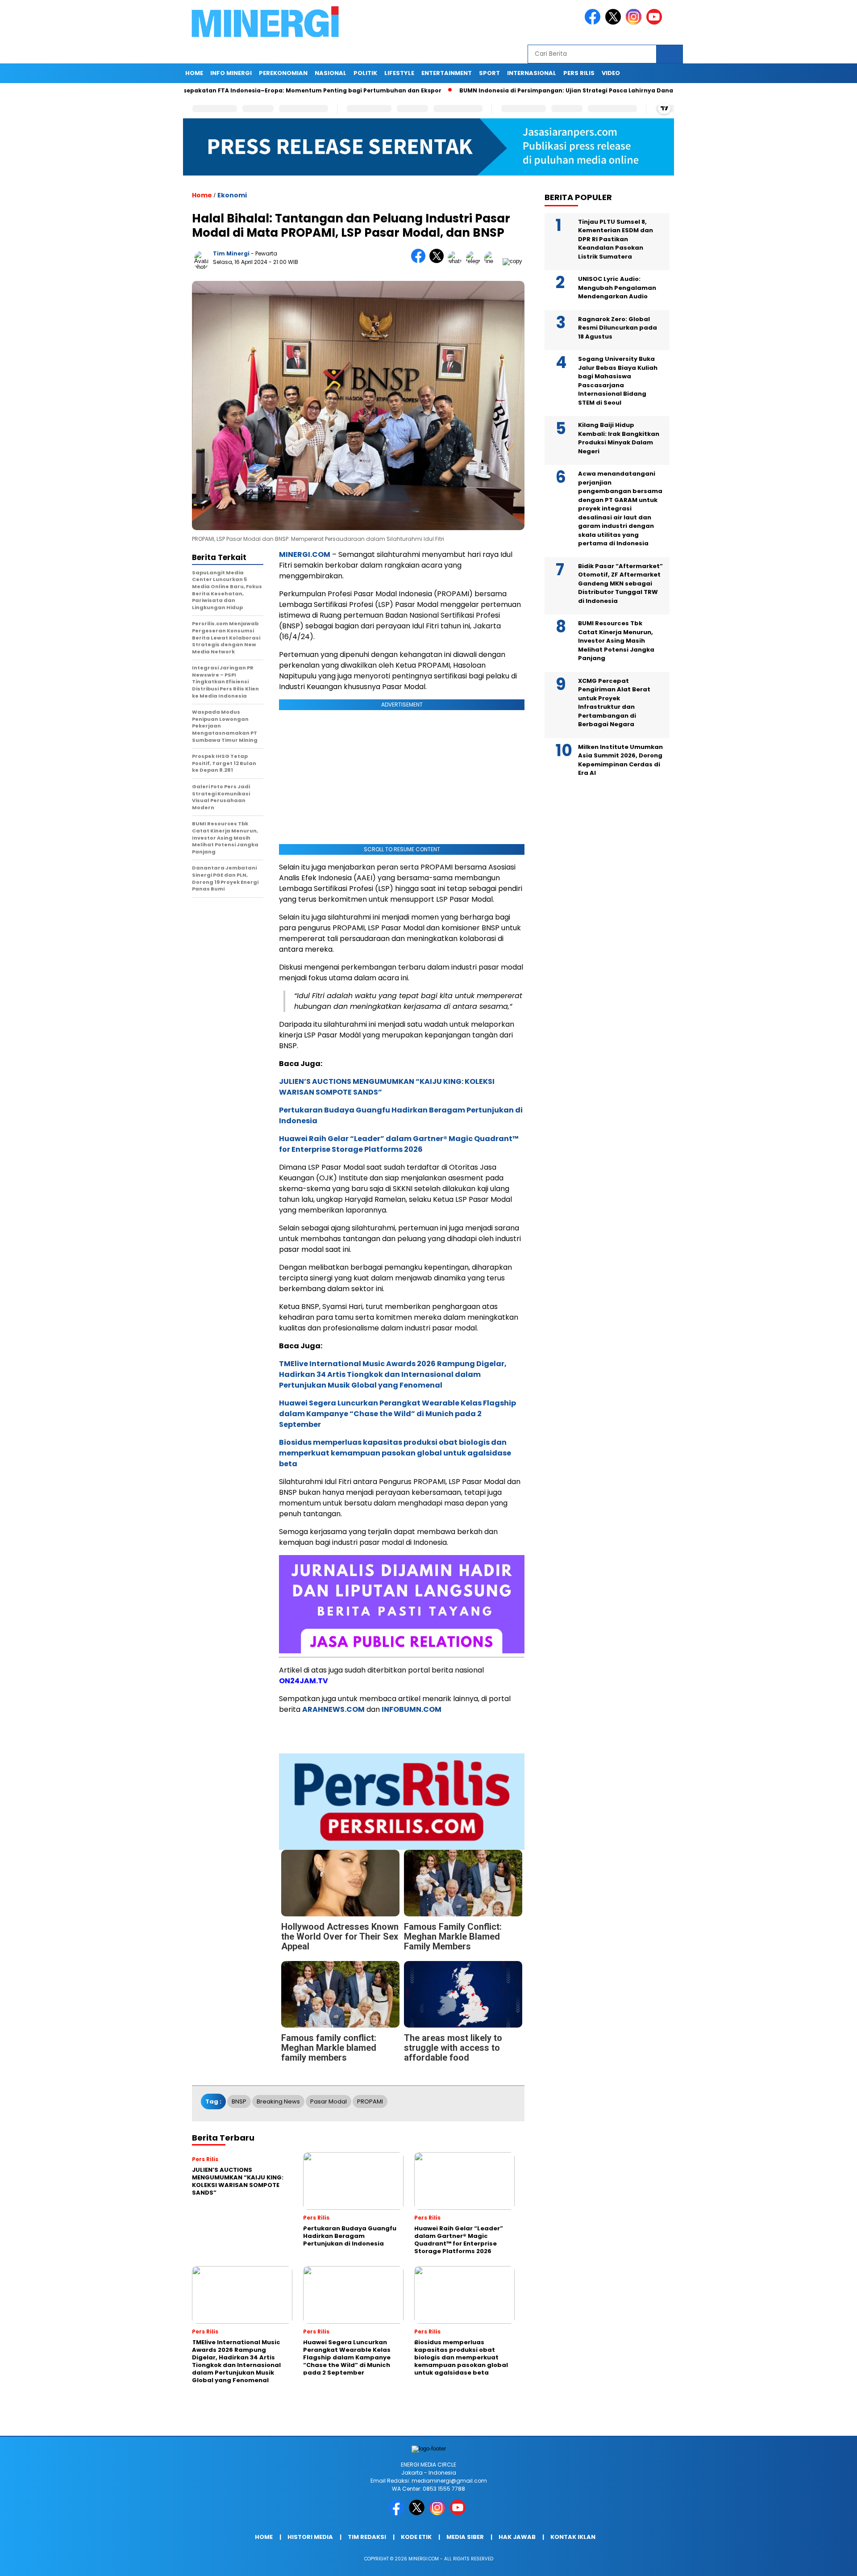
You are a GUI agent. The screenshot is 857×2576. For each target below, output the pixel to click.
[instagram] (635, 23)
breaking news (278, 2101)
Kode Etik (416, 2537)
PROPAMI (370, 2101)
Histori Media (310, 2537)
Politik (365, 73)
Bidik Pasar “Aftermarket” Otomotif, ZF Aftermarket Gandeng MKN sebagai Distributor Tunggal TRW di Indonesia (620, 583)
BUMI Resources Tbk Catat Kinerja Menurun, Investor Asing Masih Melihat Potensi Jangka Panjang (616, 641)
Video (611, 73)
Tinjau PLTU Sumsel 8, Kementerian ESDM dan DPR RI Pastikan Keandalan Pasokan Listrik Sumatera (616, 239)
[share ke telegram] (475, 261)
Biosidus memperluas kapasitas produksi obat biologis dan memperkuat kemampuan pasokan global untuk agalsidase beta (395, 1453)
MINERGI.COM (305, 554)
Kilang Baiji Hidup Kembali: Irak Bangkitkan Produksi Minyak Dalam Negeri (619, 438)
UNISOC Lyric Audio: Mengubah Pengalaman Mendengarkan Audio (617, 288)
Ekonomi (232, 195)
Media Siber (465, 2537)
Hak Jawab (517, 2537)
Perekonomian (283, 73)
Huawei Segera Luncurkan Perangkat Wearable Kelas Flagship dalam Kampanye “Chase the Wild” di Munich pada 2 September (397, 1414)
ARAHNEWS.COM (333, 1709)
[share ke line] (493, 261)
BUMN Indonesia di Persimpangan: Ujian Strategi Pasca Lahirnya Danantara (503, 90)
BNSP (239, 2101)
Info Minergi (231, 73)
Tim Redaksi (367, 2537)
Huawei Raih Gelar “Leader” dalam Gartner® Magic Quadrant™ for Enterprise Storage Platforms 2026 (399, 1144)
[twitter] (615, 23)
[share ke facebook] (420, 261)
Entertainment (447, 73)
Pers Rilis (579, 73)
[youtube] (656, 23)
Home (194, 73)
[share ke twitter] (439, 261)
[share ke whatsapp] (457, 261)
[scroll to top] (824, 2562)
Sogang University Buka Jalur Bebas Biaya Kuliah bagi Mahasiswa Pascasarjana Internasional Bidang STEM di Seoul (618, 381)
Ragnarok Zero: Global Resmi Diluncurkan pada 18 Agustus (618, 328)
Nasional (331, 73)
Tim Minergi (231, 253)
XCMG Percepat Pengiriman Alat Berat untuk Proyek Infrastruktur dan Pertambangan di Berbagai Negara (614, 703)
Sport (489, 73)
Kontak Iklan (573, 2537)
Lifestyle (399, 73)
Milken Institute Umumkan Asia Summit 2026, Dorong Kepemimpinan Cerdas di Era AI (620, 760)
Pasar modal (329, 2101)
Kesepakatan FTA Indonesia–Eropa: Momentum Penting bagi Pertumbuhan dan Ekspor (237, 90)
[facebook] (594, 23)
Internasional (532, 73)
